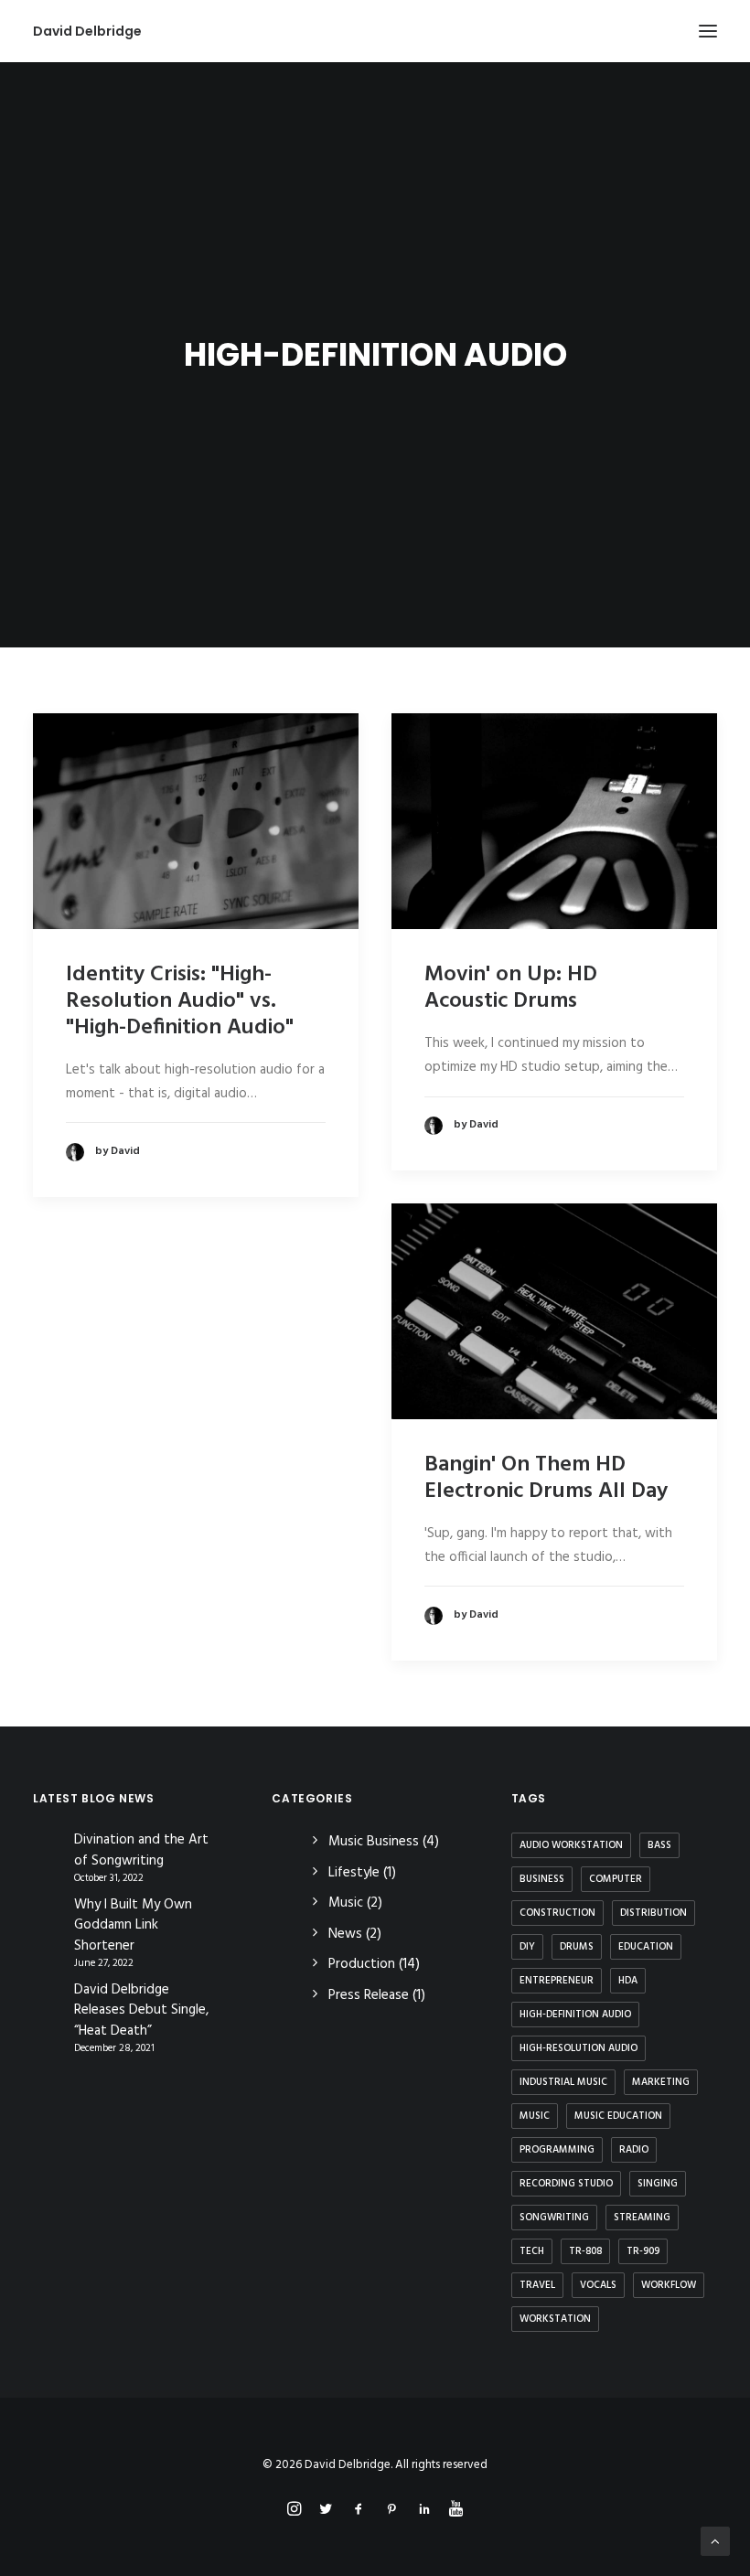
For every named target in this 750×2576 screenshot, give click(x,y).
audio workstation (571, 1845)
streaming (642, 2218)
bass (659, 1845)
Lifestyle (354, 1873)
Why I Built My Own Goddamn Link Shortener (133, 1926)
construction (557, 1913)
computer (616, 1879)
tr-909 (643, 2251)
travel (537, 2285)
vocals (598, 2285)
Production (362, 1964)
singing (658, 2184)
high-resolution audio (579, 2048)
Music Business (374, 1842)
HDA (628, 1981)
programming (557, 2150)
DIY (527, 1947)
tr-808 (585, 2251)
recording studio (566, 2184)
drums (577, 1947)
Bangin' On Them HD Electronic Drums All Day (546, 1478)
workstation (555, 2319)
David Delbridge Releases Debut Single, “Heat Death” (141, 2011)
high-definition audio (575, 2015)
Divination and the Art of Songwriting (141, 1850)
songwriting (554, 2218)
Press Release (369, 1995)
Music (346, 1903)
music (535, 2116)
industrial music (563, 2082)
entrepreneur (557, 1981)
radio (634, 2150)
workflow (669, 2285)
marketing (661, 2082)
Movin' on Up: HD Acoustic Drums (511, 988)
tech (532, 2251)
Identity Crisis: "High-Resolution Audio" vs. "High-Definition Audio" (180, 1001)
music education (618, 2116)
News (345, 1934)
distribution (654, 1913)
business (542, 1879)
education (646, 1947)
